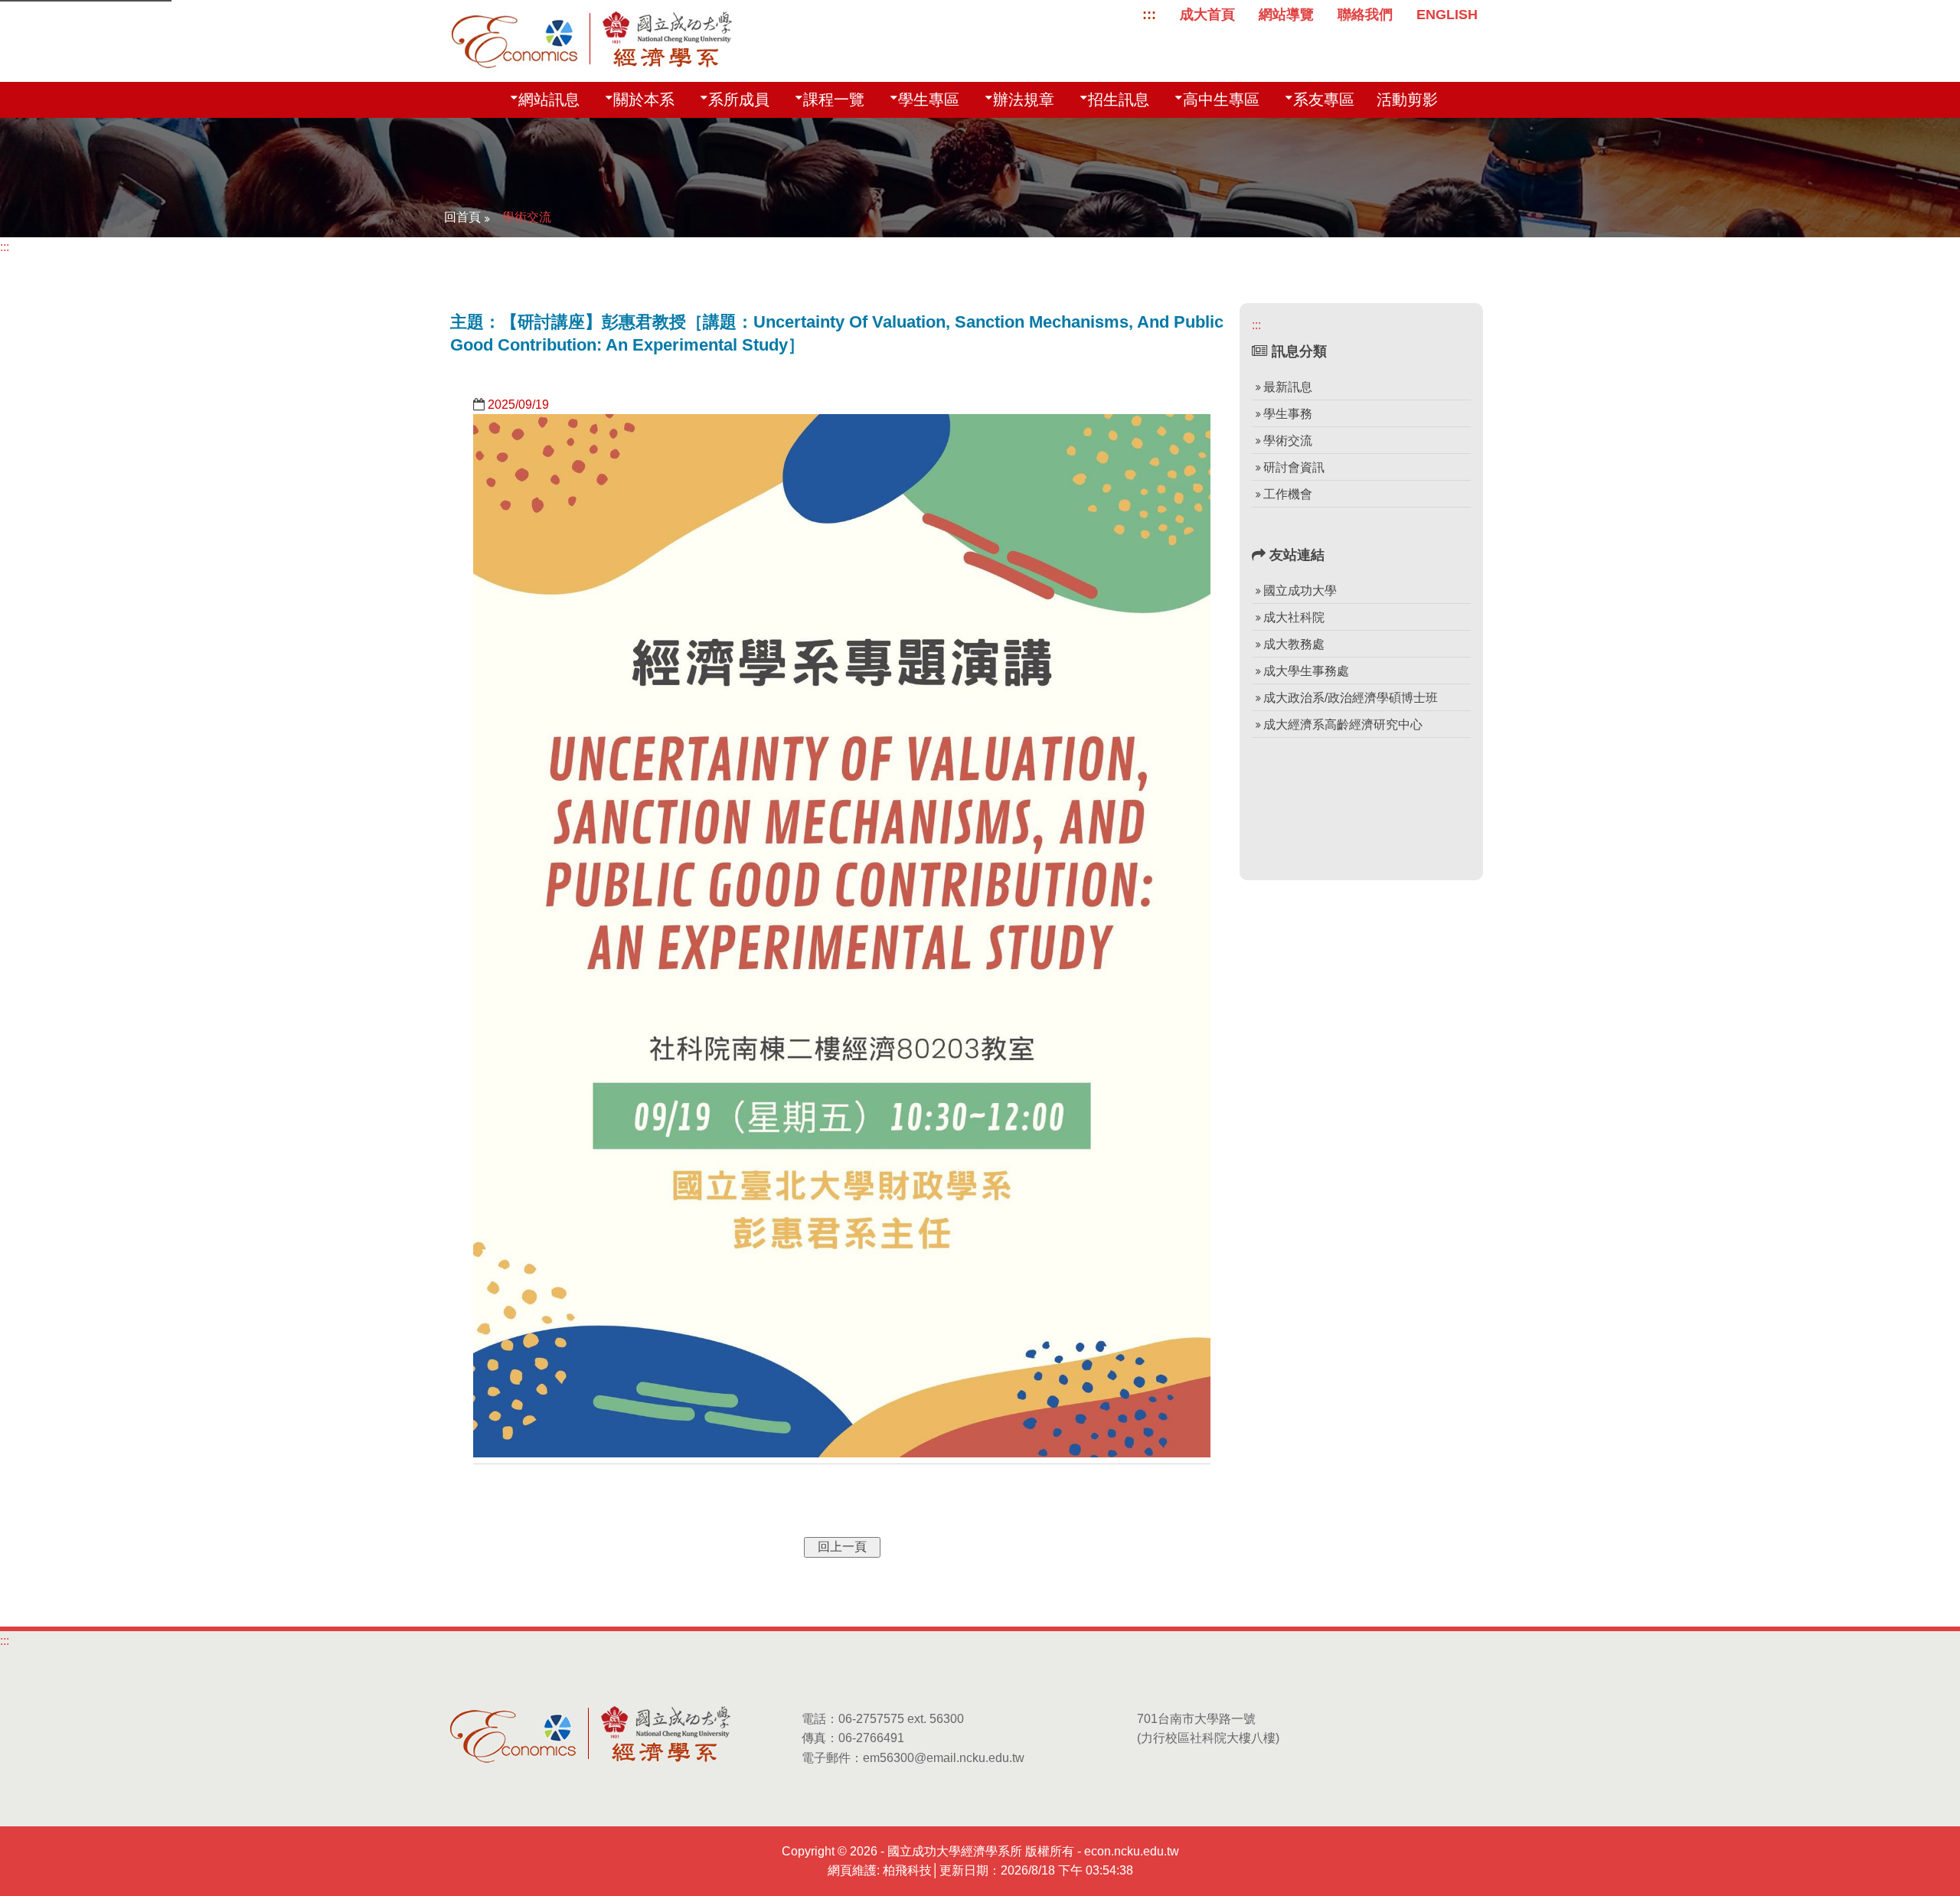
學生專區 (929, 100)
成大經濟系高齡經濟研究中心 (1343, 724)
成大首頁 (1207, 14)
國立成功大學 (1300, 591)
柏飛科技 (907, 1870)
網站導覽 (1286, 14)
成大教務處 (1294, 644)
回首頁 (462, 217)
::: (1149, 14)
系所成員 (739, 100)
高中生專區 (1221, 100)
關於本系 (644, 100)
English (1447, 14)
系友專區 (1324, 100)
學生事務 (1288, 414)
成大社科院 (1294, 617)
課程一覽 (834, 100)
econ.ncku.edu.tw (1132, 1851)
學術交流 (527, 217)
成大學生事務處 (1306, 671)
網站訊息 (549, 100)
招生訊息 (1119, 100)
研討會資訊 (1294, 467)
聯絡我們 (1365, 14)
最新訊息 (1288, 387)
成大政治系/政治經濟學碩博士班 (1351, 698)
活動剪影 (1407, 100)
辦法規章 (1024, 100)
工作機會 (1288, 494)
